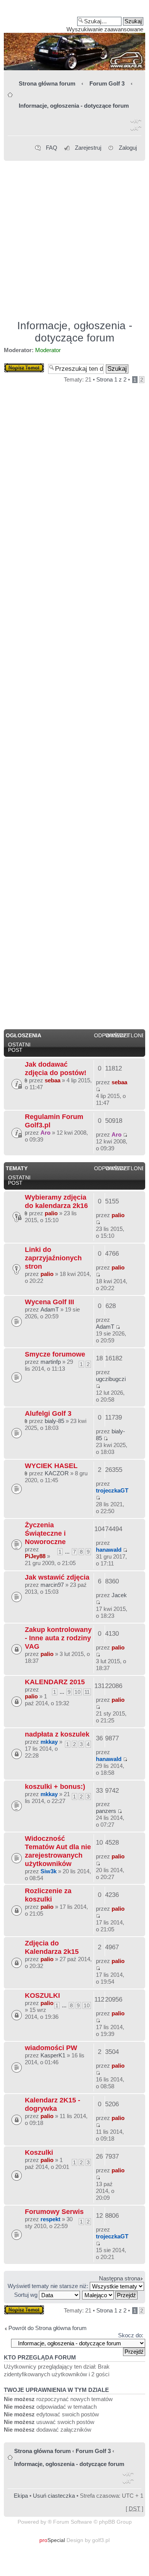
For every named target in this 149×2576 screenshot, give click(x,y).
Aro (45, 1133)
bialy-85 (54, 1421)
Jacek (119, 1595)
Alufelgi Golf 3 (48, 1413)
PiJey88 (35, 1556)
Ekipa (21, 2496)
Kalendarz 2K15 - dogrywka (53, 2104)
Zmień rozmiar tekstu (136, 126)
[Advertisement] (74, 237)
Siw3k (49, 1871)
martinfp (51, 1362)
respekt (50, 2219)
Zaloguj (128, 148)
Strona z (111, 379)
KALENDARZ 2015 (55, 1682)
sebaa (53, 1080)
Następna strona (120, 2278)
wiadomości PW (51, 2048)
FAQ (52, 148)
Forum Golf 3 (107, 83)
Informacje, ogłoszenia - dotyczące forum (74, 106)
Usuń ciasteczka (54, 2496)
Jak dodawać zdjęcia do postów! (56, 1068)
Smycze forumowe (55, 1354)
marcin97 (52, 1585)
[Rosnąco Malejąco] (110, 2295)
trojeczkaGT (112, 1490)
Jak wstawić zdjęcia (57, 1577)
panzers (106, 1811)
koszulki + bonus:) (55, 1786)
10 (78, 1692)
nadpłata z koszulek (57, 1734)
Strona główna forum (47, 83)
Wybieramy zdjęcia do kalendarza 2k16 (56, 1201)
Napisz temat (20, 366)
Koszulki (39, 2152)
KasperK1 (53, 2055)
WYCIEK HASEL (51, 1466)
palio (51, 1213)
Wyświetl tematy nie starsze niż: (49, 2286)
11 (87, 1692)
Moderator (48, 350)
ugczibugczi (111, 1379)
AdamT (50, 1309)
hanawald (109, 1550)
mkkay (49, 1742)
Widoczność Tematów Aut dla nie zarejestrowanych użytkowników (58, 1851)
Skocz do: (131, 2335)
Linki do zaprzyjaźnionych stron (53, 1258)
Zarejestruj (88, 148)
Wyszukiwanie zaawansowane (105, 29)
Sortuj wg (27, 2295)
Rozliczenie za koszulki (48, 1895)
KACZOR (57, 1473)
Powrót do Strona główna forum (48, 2328)
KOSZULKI (42, 1995)
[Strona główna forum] (74, 38)
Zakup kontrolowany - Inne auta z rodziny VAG (58, 1638)
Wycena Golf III (49, 1302)
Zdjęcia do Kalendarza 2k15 (52, 1947)
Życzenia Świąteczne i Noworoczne (45, 1533)
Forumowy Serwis (54, 2211)
